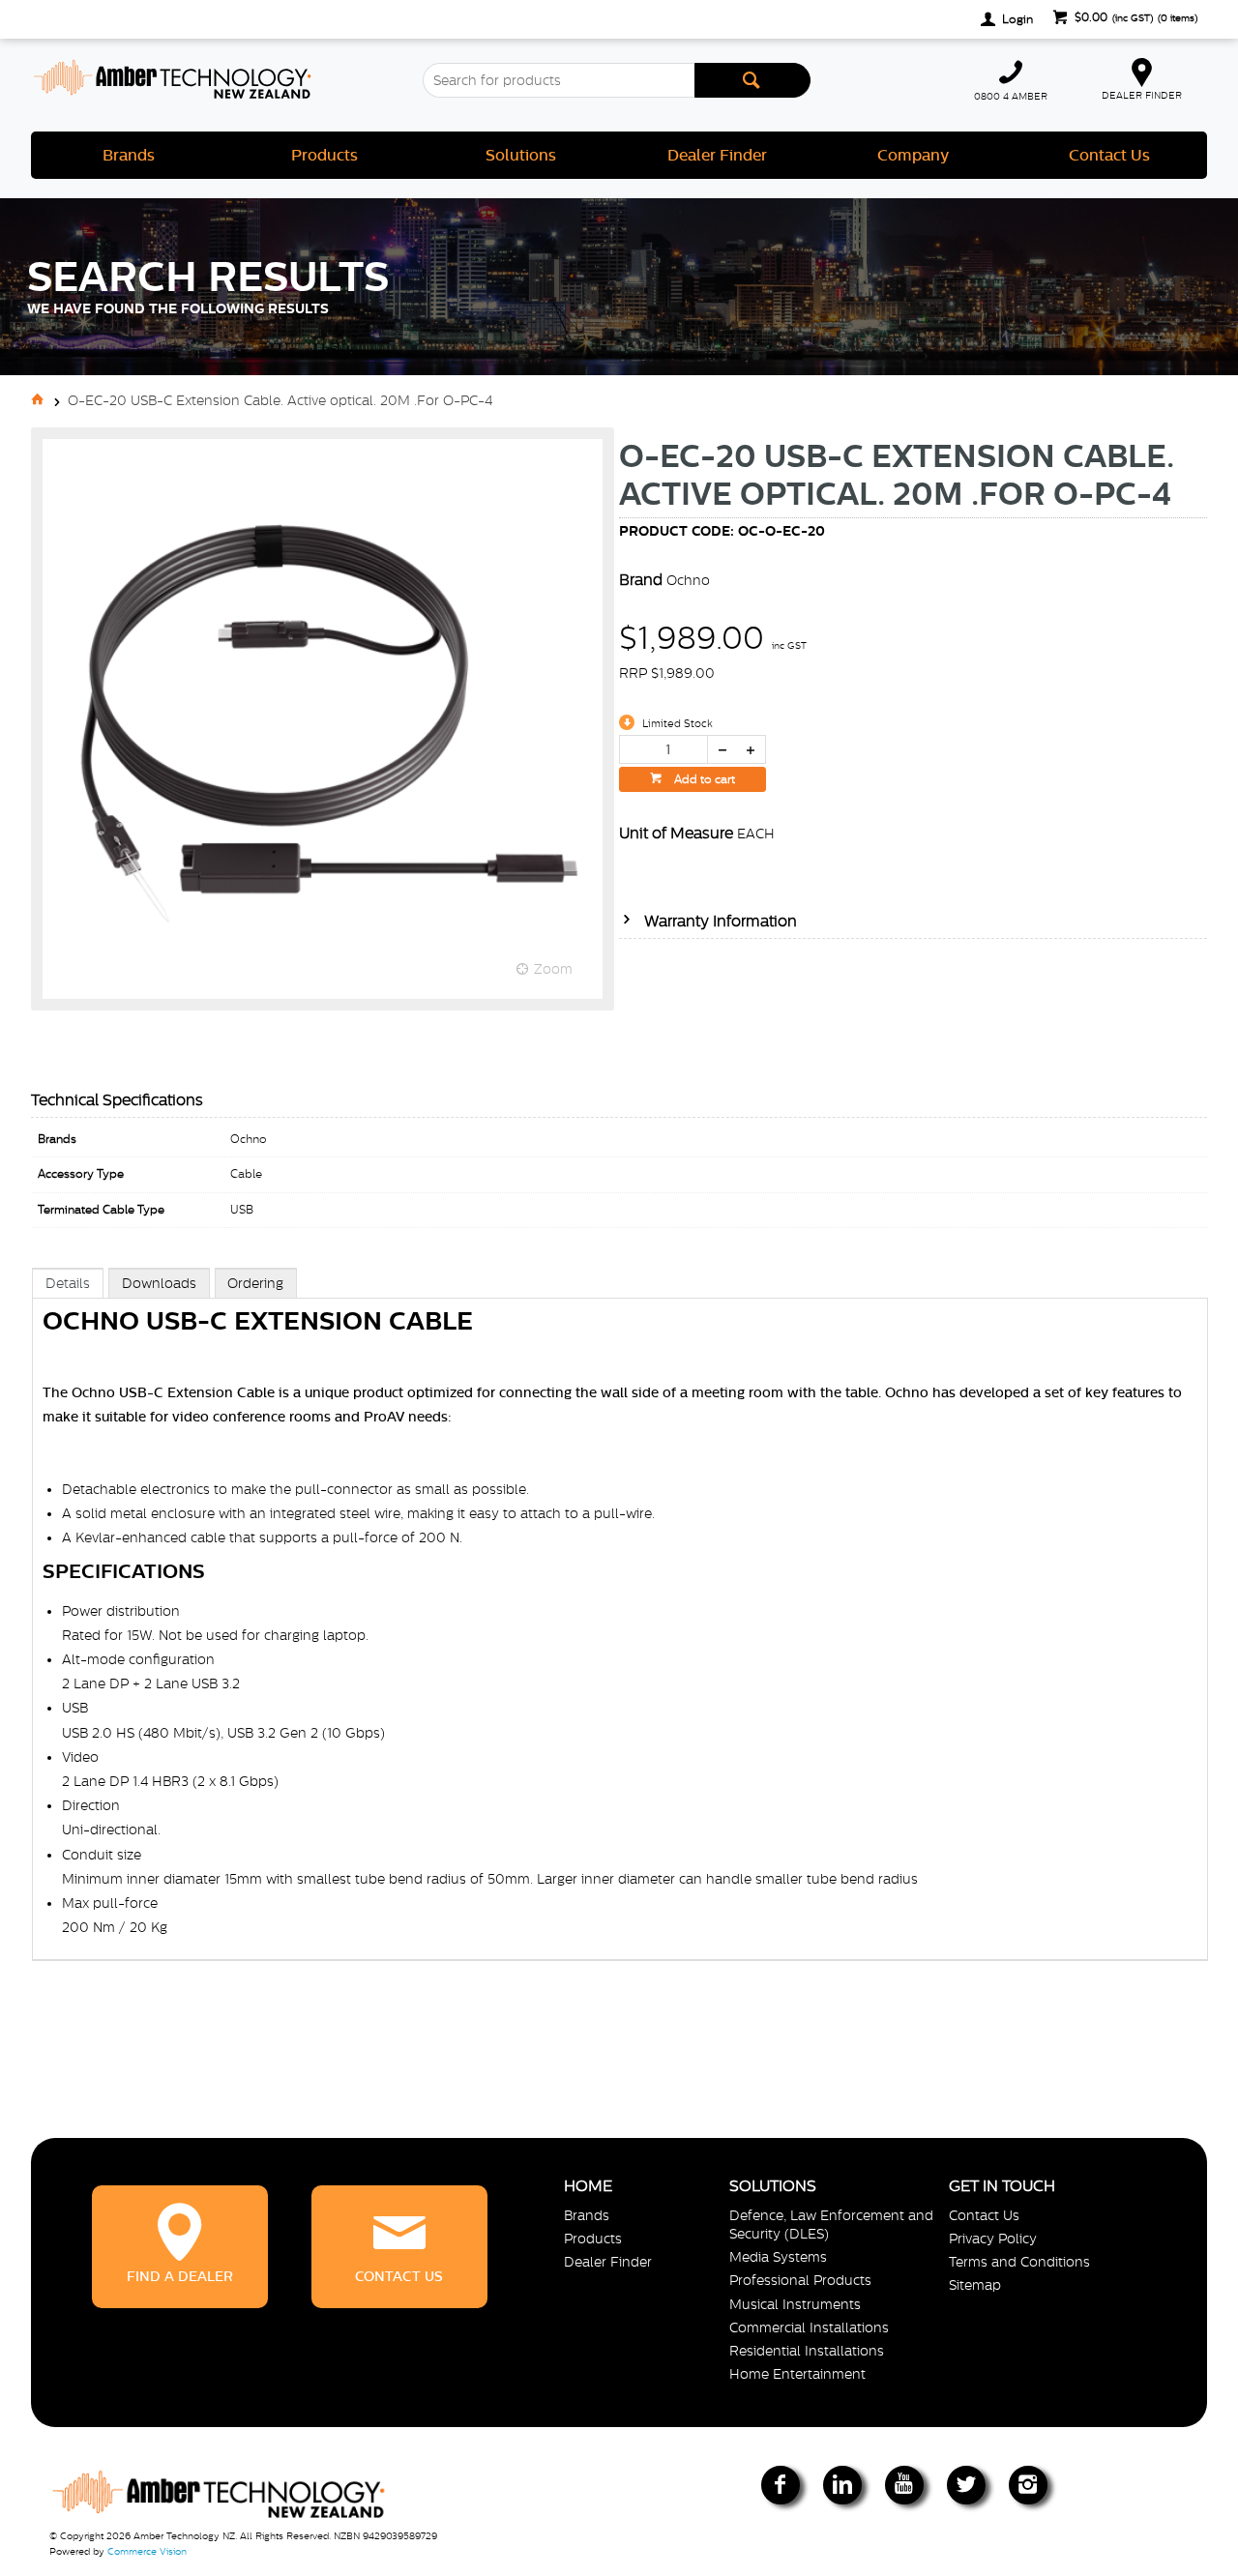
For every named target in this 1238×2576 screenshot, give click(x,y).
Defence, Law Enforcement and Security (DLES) (831, 2225)
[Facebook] (781, 2485)
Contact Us (1109, 155)
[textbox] (558, 80)
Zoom (553, 969)
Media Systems (778, 2257)
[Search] (752, 80)
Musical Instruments (795, 2304)
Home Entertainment (797, 2374)
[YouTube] (904, 2485)
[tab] (68, 1283)
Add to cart (703, 779)
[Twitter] (966, 2485)
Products (324, 155)
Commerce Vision (147, 2551)
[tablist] (620, 1634)
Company (913, 155)
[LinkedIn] (842, 2485)
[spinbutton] (663, 749)
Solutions (521, 155)
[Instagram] (1028, 2485)
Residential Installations (807, 2351)
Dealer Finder (717, 155)
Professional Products (800, 2280)
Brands (129, 155)
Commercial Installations (809, 2327)
